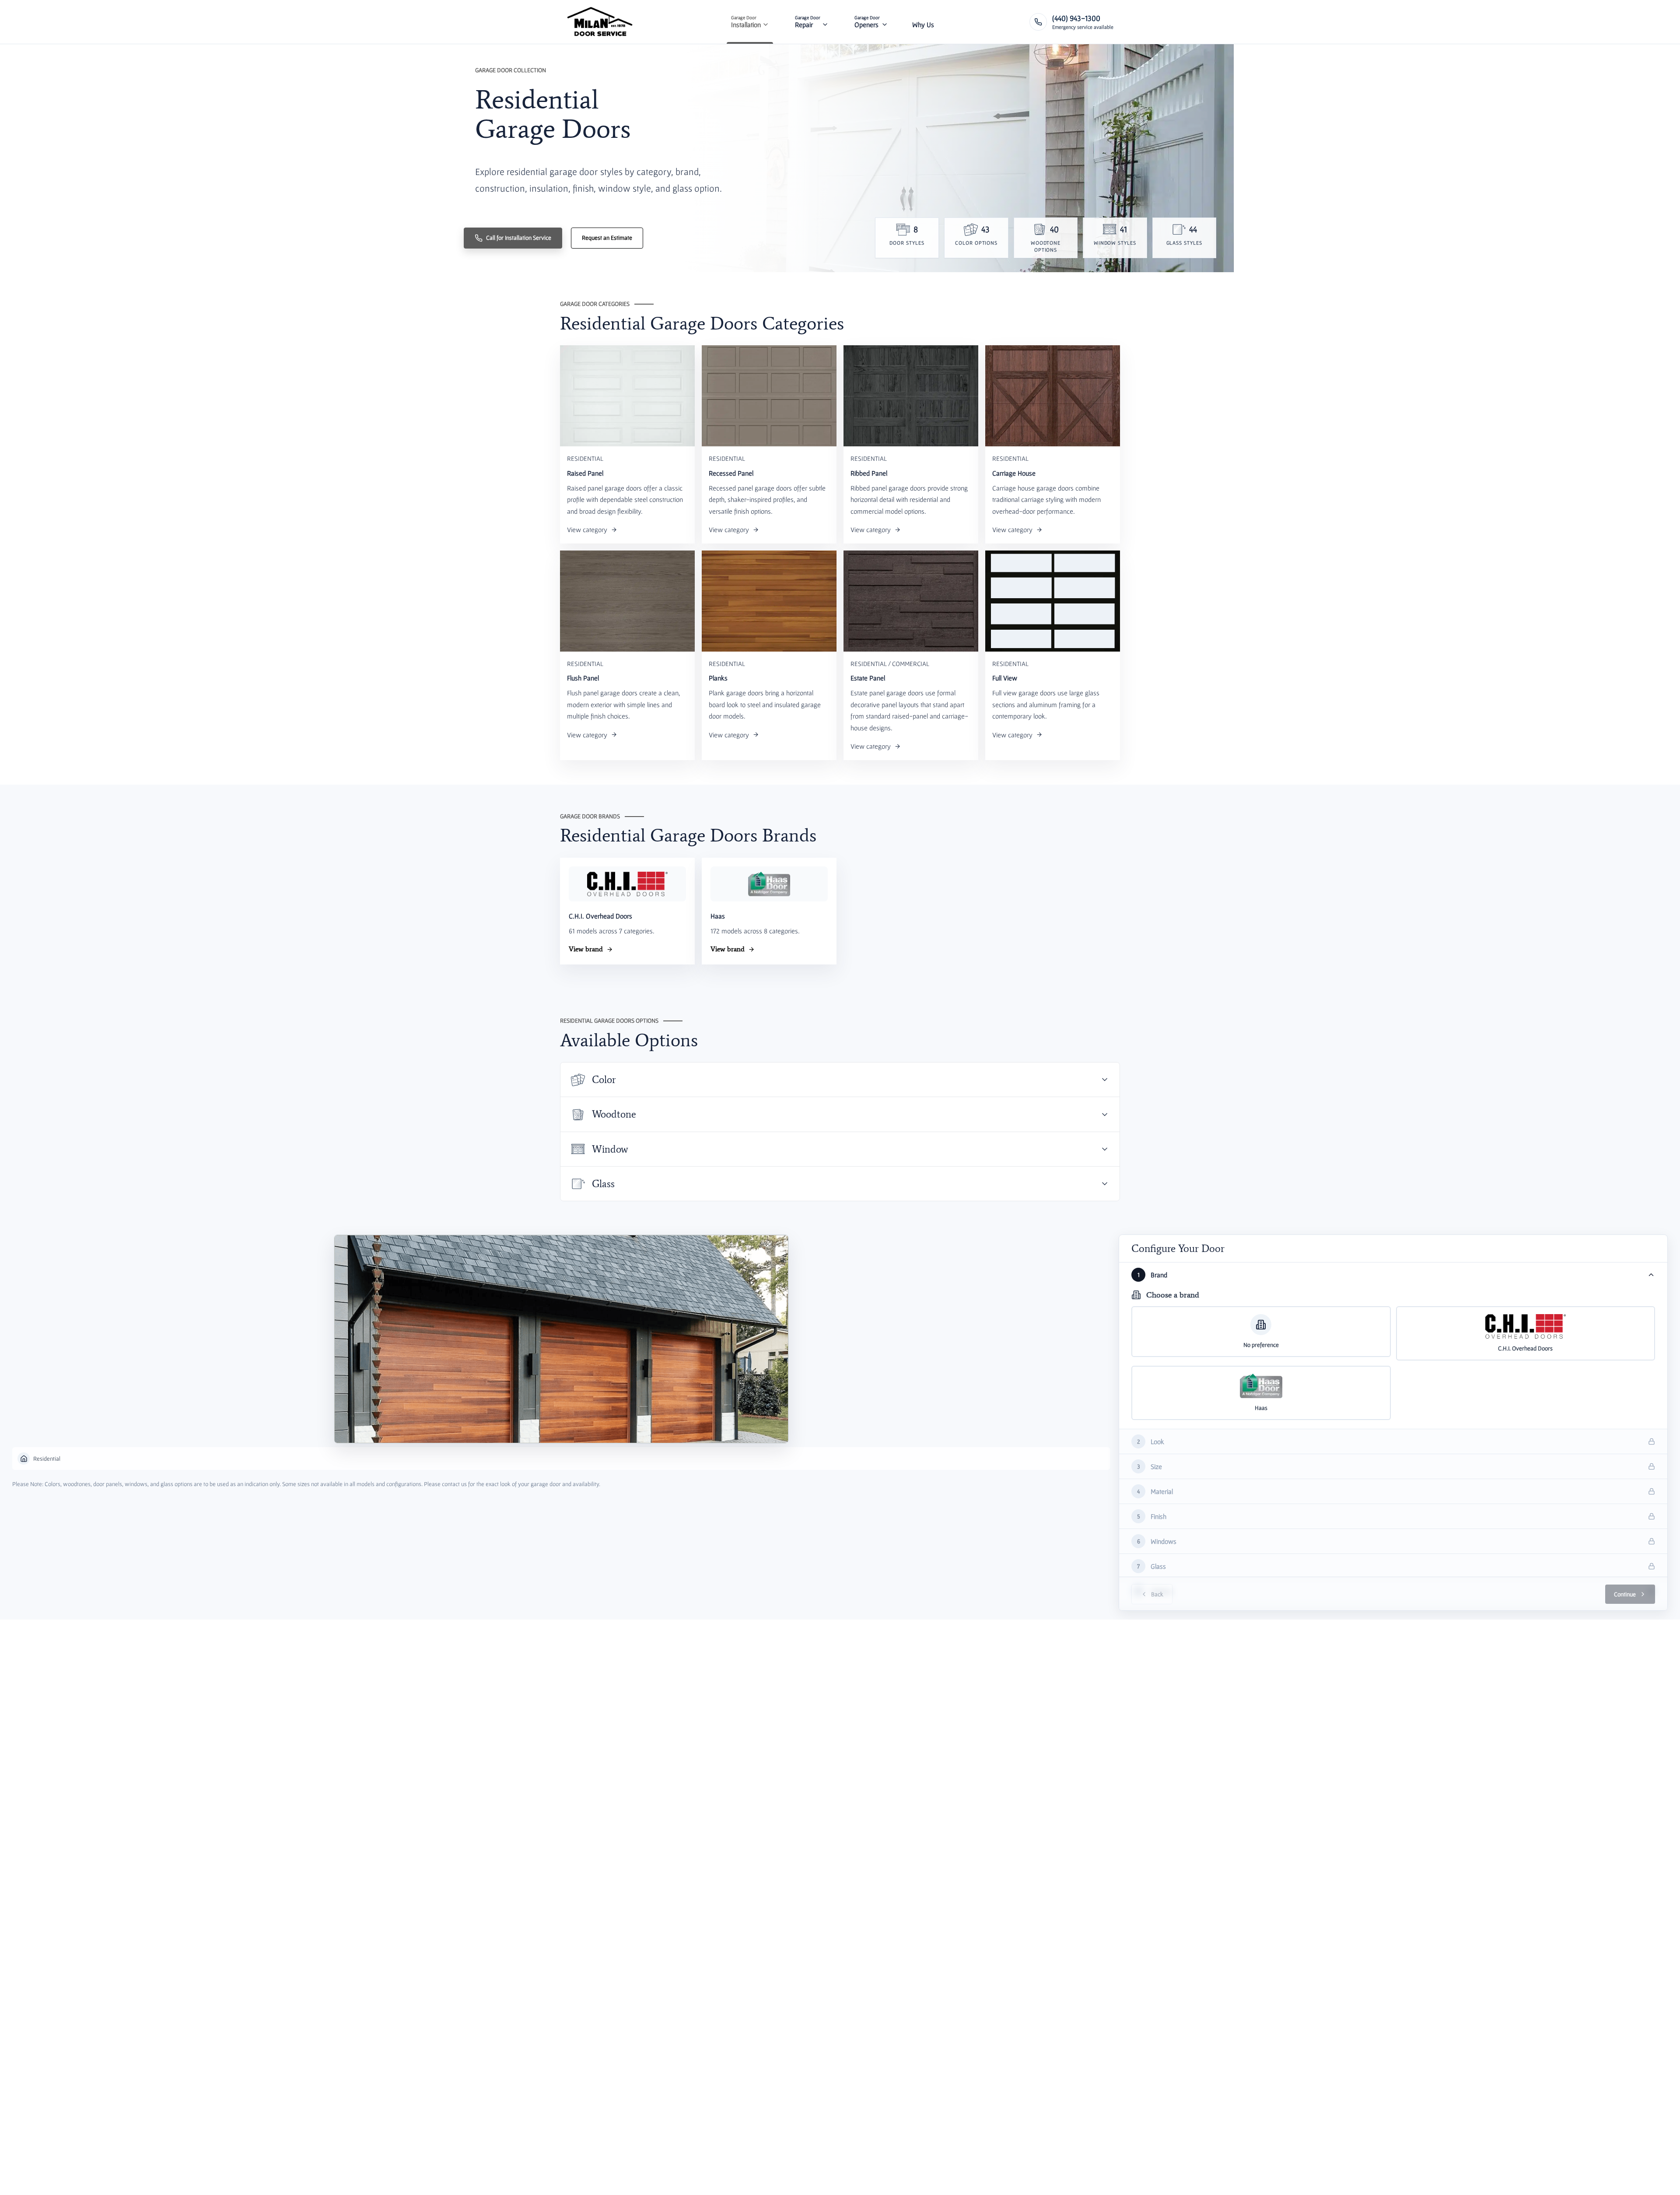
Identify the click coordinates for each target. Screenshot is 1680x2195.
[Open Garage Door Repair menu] (825, 22)
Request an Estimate (607, 238)
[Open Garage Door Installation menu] (766, 22)
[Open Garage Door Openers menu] (885, 22)
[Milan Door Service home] (600, 22)
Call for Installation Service (519, 238)
